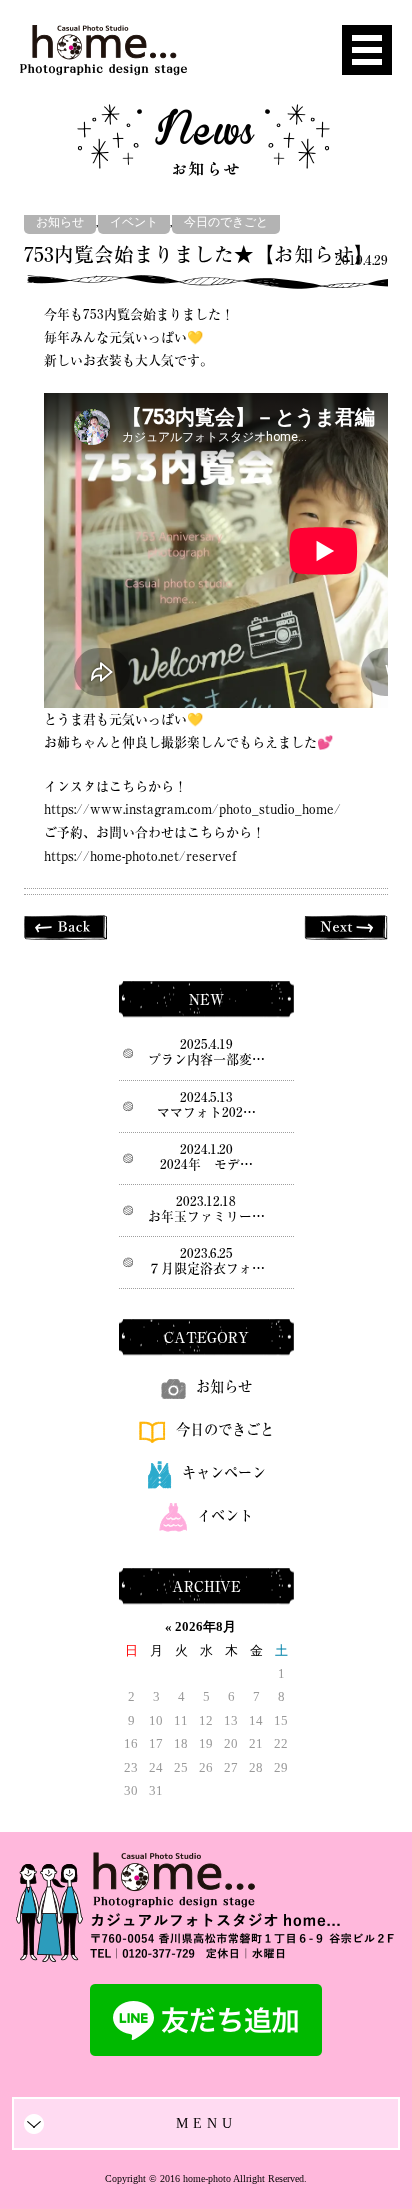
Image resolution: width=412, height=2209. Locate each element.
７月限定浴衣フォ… (206, 1268)
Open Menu (367, 50)
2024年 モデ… (206, 1164)
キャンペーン (224, 1472)
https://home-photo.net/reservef (140, 856)
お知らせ (60, 222)
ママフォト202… (206, 1112)
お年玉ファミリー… (206, 1216)
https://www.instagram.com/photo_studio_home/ (192, 809)
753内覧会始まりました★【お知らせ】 (199, 254)
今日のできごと (226, 222)
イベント (134, 222)
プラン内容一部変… (206, 1059)
